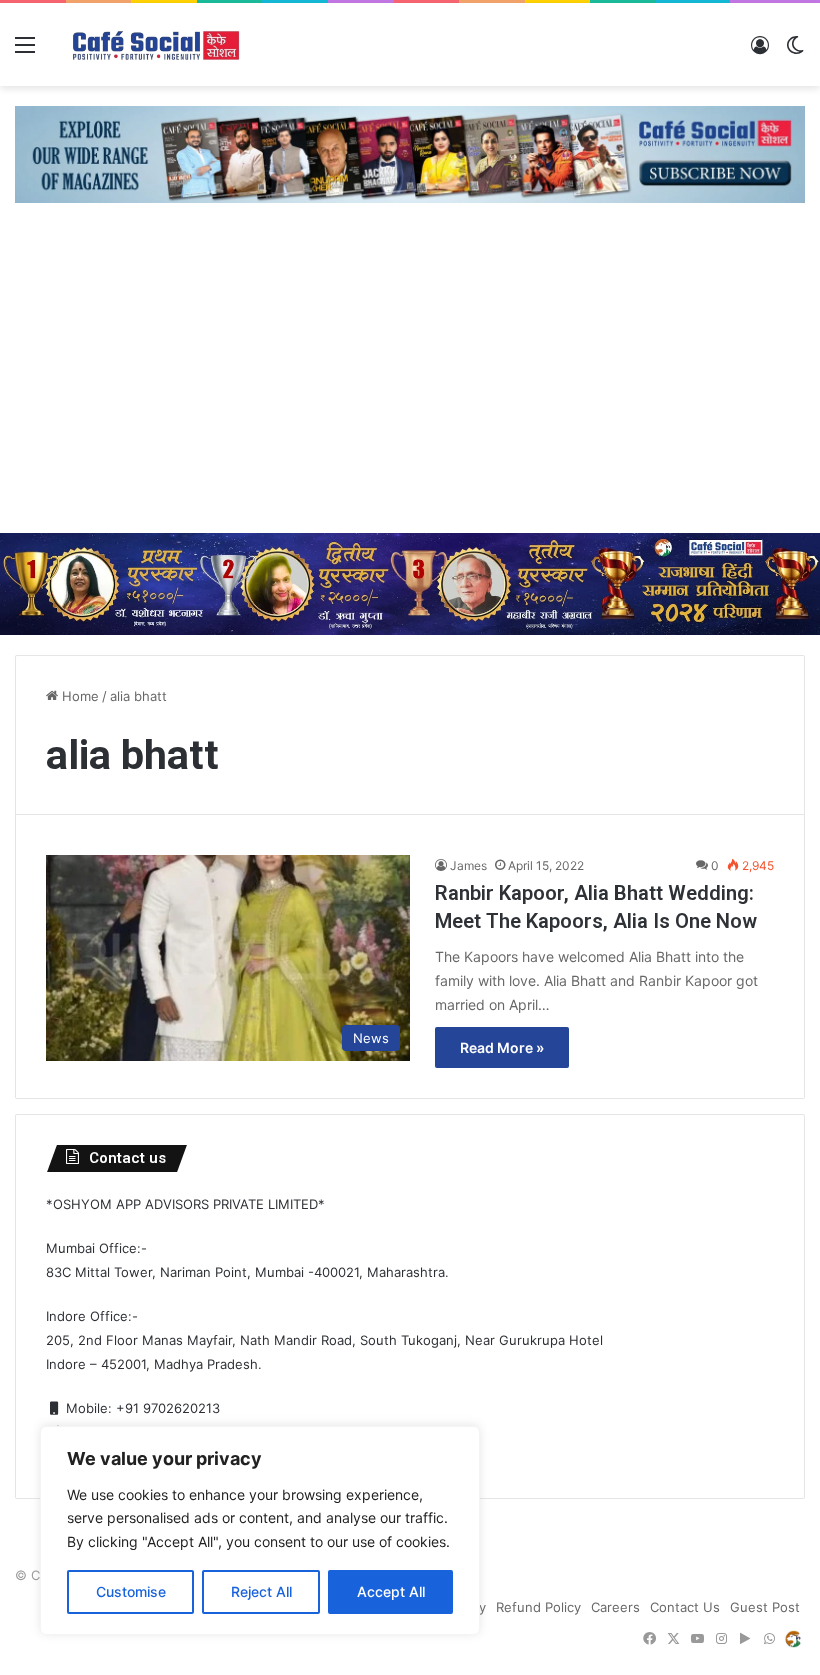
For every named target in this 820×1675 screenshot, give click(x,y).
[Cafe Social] (158, 44)
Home (78, 696)
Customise (131, 1591)
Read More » (502, 1047)
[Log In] (760, 51)
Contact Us (685, 1607)
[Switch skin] (795, 51)
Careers (615, 1607)
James (468, 865)
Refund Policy (538, 1607)
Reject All (261, 1591)
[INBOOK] (793, 1639)
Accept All (391, 1591)
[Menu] (25, 51)
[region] (260, 1530)
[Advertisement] (410, 383)
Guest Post (765, 1607)
